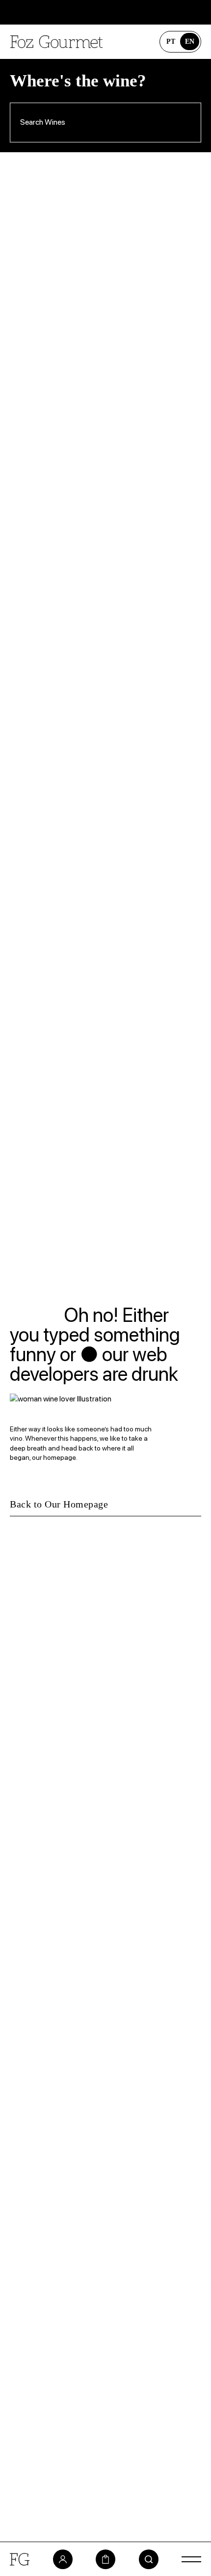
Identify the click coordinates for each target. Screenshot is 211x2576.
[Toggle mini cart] (105, 2559)
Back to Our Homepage (59, 1504)
